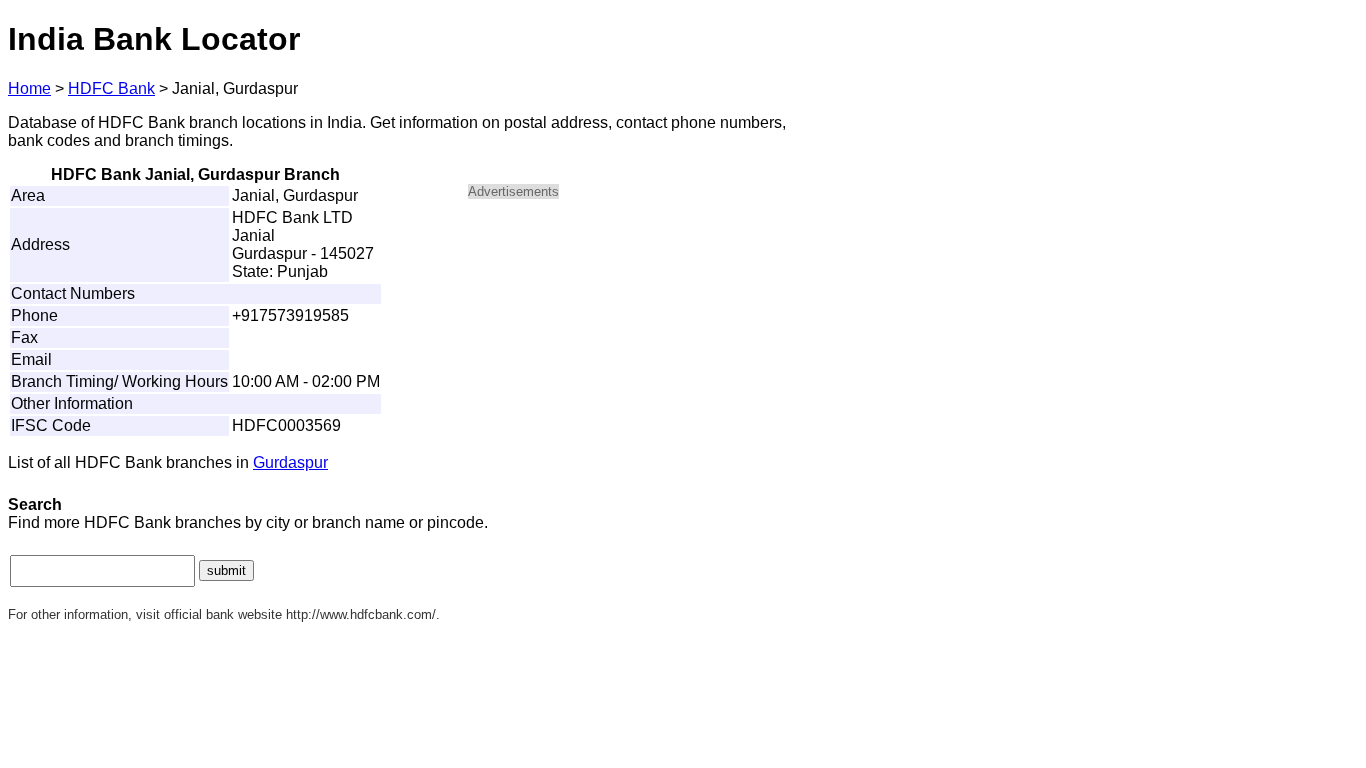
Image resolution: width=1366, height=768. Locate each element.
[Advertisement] (638, 356)
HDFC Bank (111, 88)
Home (29, 88)
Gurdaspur (290, 462)
